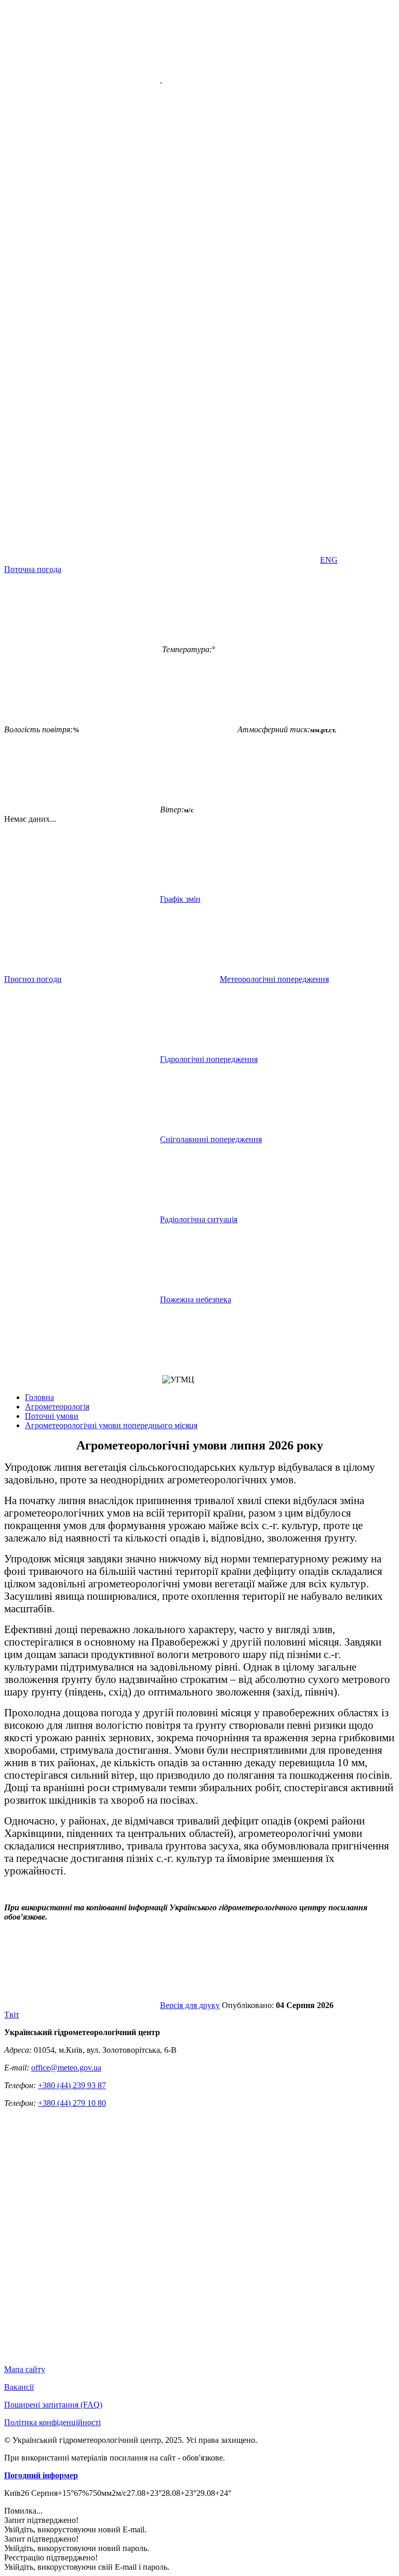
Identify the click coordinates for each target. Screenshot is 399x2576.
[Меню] (161, 79)
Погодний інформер (41, 2475)
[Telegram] (82, 560)
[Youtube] (82, 480)
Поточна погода (33, 569)
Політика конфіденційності (52, 2422)
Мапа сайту (25, 2369)
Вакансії (19, 2387)
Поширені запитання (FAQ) (53, 2405)
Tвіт (12, 2015)
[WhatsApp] (240, 560)
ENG (329, 560)
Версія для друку (190, 2005)
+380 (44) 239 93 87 (72, 2085)
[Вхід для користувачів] (82, 400)
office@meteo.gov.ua (66, 2068)
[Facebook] (240, 400)
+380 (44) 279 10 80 (72, 2103)
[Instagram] (240, 480)
